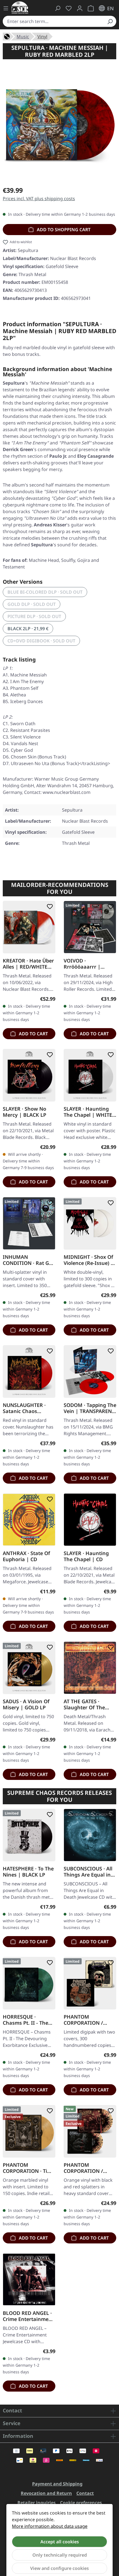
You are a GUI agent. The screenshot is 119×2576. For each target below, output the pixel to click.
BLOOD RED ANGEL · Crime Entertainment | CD (28, 2316)
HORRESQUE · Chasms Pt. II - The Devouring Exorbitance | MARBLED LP (25, 2020)
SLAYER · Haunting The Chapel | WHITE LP (88, 1112)
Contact (85, 2493)
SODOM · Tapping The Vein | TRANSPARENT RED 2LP (90, 1408)
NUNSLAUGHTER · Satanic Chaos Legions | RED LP (24, 1408)
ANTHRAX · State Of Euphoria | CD (26, 1556)
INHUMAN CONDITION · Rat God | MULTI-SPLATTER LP (29, 1260)
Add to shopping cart (63, 230)
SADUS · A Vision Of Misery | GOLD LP (26, 1704)
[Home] (7, 36)
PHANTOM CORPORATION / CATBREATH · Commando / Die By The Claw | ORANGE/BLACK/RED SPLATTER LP (89, 2168)
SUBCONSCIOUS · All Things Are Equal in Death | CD (88, 1872)
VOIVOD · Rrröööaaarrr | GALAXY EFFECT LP (86, 964)
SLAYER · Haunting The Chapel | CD (86, 1556)
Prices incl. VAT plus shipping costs (39, 199)
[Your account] (80, 8)
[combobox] (53, 21)
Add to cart (33, 1034)
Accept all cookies (60, 2542)
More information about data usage (50, 2526)
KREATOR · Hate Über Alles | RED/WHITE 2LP (28, 964)
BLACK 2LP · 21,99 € (28, 629)
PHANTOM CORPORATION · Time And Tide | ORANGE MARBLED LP (29, 2168)
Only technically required (60, 2555)
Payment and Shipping (57, 2484)
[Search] (110, 21)
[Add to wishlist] (49, 907)
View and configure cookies (59, 2568)
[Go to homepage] (20, 8)
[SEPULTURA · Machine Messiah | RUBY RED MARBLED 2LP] (59, 124)
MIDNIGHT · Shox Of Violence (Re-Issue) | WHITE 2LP (89, 1260)
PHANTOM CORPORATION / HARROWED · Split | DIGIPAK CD (87, 2020)
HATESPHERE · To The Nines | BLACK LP (28, 1872)
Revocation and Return (46, 2493)
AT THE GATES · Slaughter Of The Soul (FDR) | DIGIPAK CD (89, 1704)
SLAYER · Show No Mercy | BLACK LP (24, 1112)
